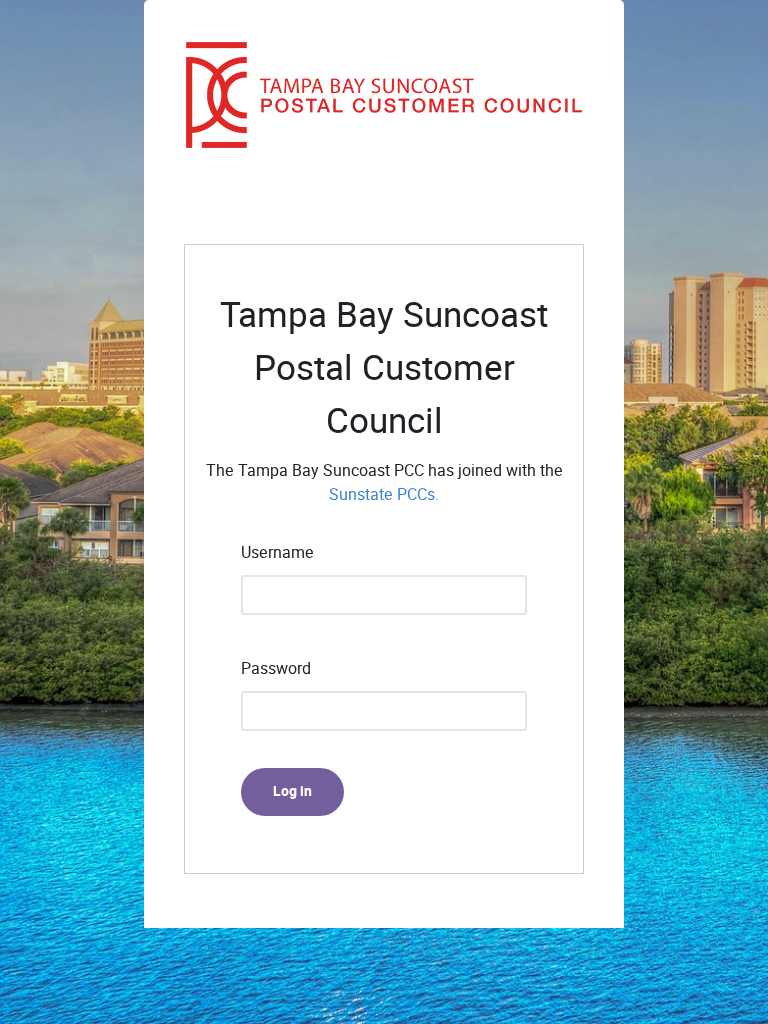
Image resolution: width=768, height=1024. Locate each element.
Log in (292, 791)
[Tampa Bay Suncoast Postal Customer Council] (384, 95)
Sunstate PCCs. (384, 494)
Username (277, 552)
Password (276, 668)
